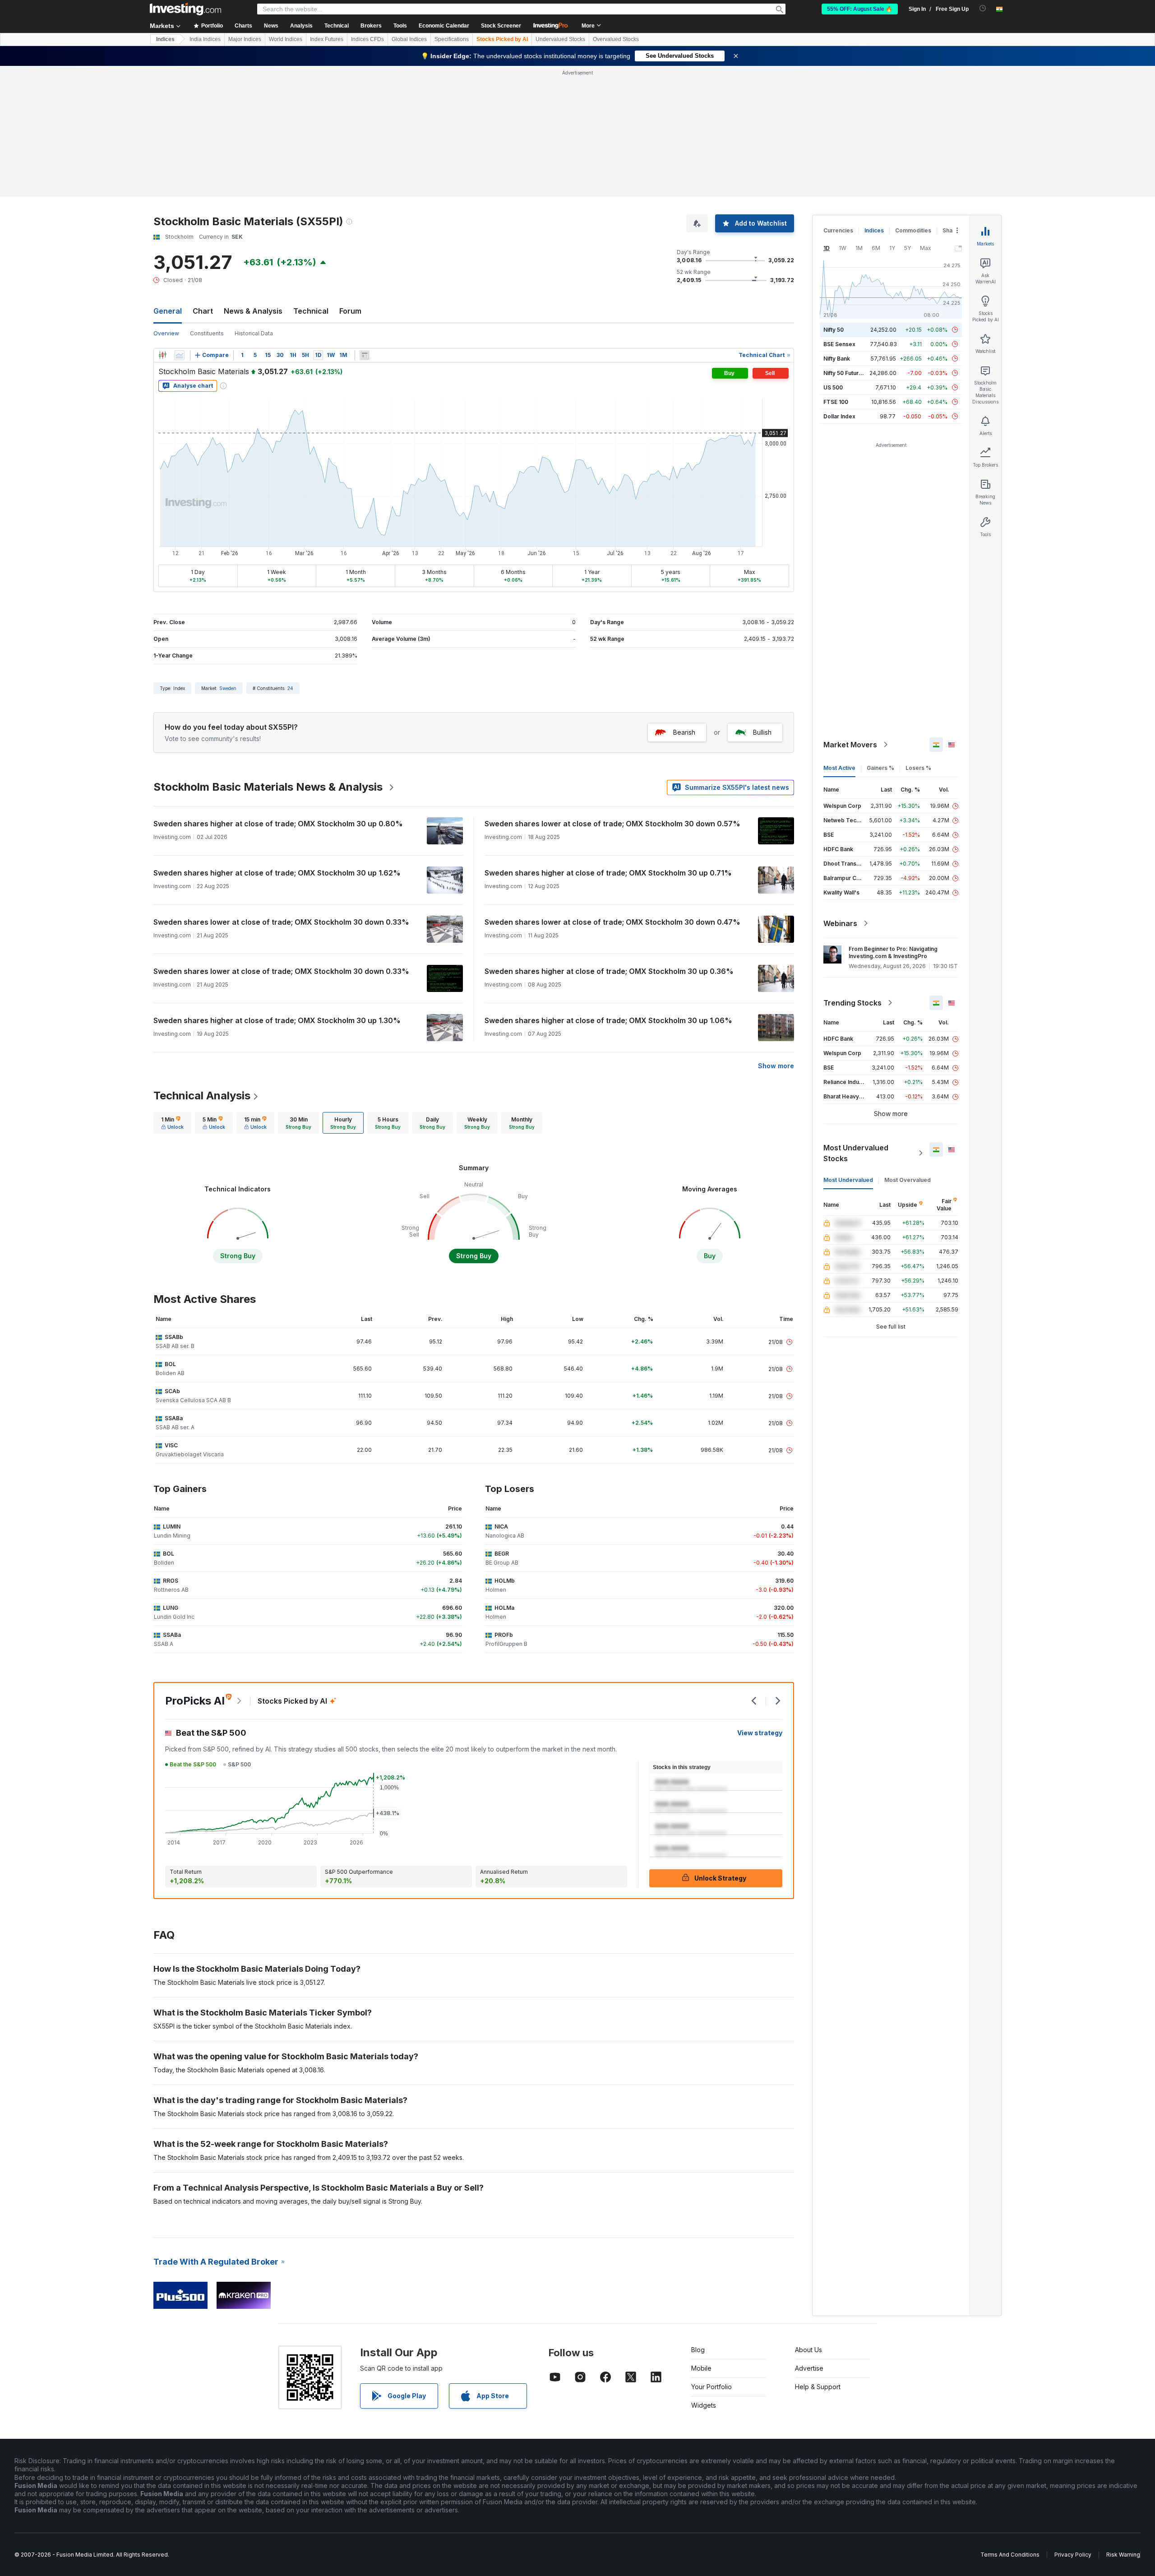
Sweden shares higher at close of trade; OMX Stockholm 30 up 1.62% (277, 873)
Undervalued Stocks (560, 39)
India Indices (205, 39)
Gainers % (880, 768)
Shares (952, 230)
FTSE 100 (836, 402)
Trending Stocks (852, 1003)
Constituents (207, 333)
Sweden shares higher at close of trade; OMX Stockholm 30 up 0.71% (608, 873)
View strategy (760, 1733)
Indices (165, 39)
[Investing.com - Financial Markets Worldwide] (185, 9)
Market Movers (850, 745)
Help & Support (818, 2387)
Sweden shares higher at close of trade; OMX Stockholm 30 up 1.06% (608, 1020)
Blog (698, 2350)
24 (290, 688)
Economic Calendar (444, 26)
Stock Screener (501, 26)
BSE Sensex (839, 344)
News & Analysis (253, 311)
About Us (808, 2350)
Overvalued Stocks (616, 39)
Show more (776, 1066)
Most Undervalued (848, 1180)
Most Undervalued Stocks (856, 1153)
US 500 (833, 387)
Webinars (840, 923)
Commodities (913, 230)
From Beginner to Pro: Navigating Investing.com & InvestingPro (893, 952)
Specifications (452, 39)
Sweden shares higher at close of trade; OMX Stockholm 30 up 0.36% (609, 971)
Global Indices (409, 39)
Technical (311, 311)
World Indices (286, 39)
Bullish (762, 732)
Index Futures (327, 39)
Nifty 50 (834, 330)
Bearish (684, 732)
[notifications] (983, 8)
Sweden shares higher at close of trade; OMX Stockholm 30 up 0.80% (278, 824)
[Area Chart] (180, 355)
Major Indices (245, 39)
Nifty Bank (837, 359)
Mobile (701, 2368)
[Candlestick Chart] (162, 355)
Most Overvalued (908, 1180)
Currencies (838, 230)
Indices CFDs (367, 39)
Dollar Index (839, 416)
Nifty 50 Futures (844, 373)
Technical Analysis (202, 1096)
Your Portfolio (711, 2387)
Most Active (839, 768)
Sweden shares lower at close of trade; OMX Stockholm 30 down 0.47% (612, 922)
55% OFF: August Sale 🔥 (860, 9)
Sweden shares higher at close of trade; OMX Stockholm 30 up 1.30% (277, 1020)
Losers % (918, 768)
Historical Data (254, 333)
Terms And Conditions (1010, 2555)
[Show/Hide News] (365, 355)
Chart (203, 311)
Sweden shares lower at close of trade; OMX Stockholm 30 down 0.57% (612, 824)
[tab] (172, 1123)
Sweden (228, 688)
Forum (350, 311)
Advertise (809, 2368)
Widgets (704, 2405)
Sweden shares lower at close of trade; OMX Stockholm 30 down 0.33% (281, 922)
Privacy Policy (1073, 2555)
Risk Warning (1123, 2555)
